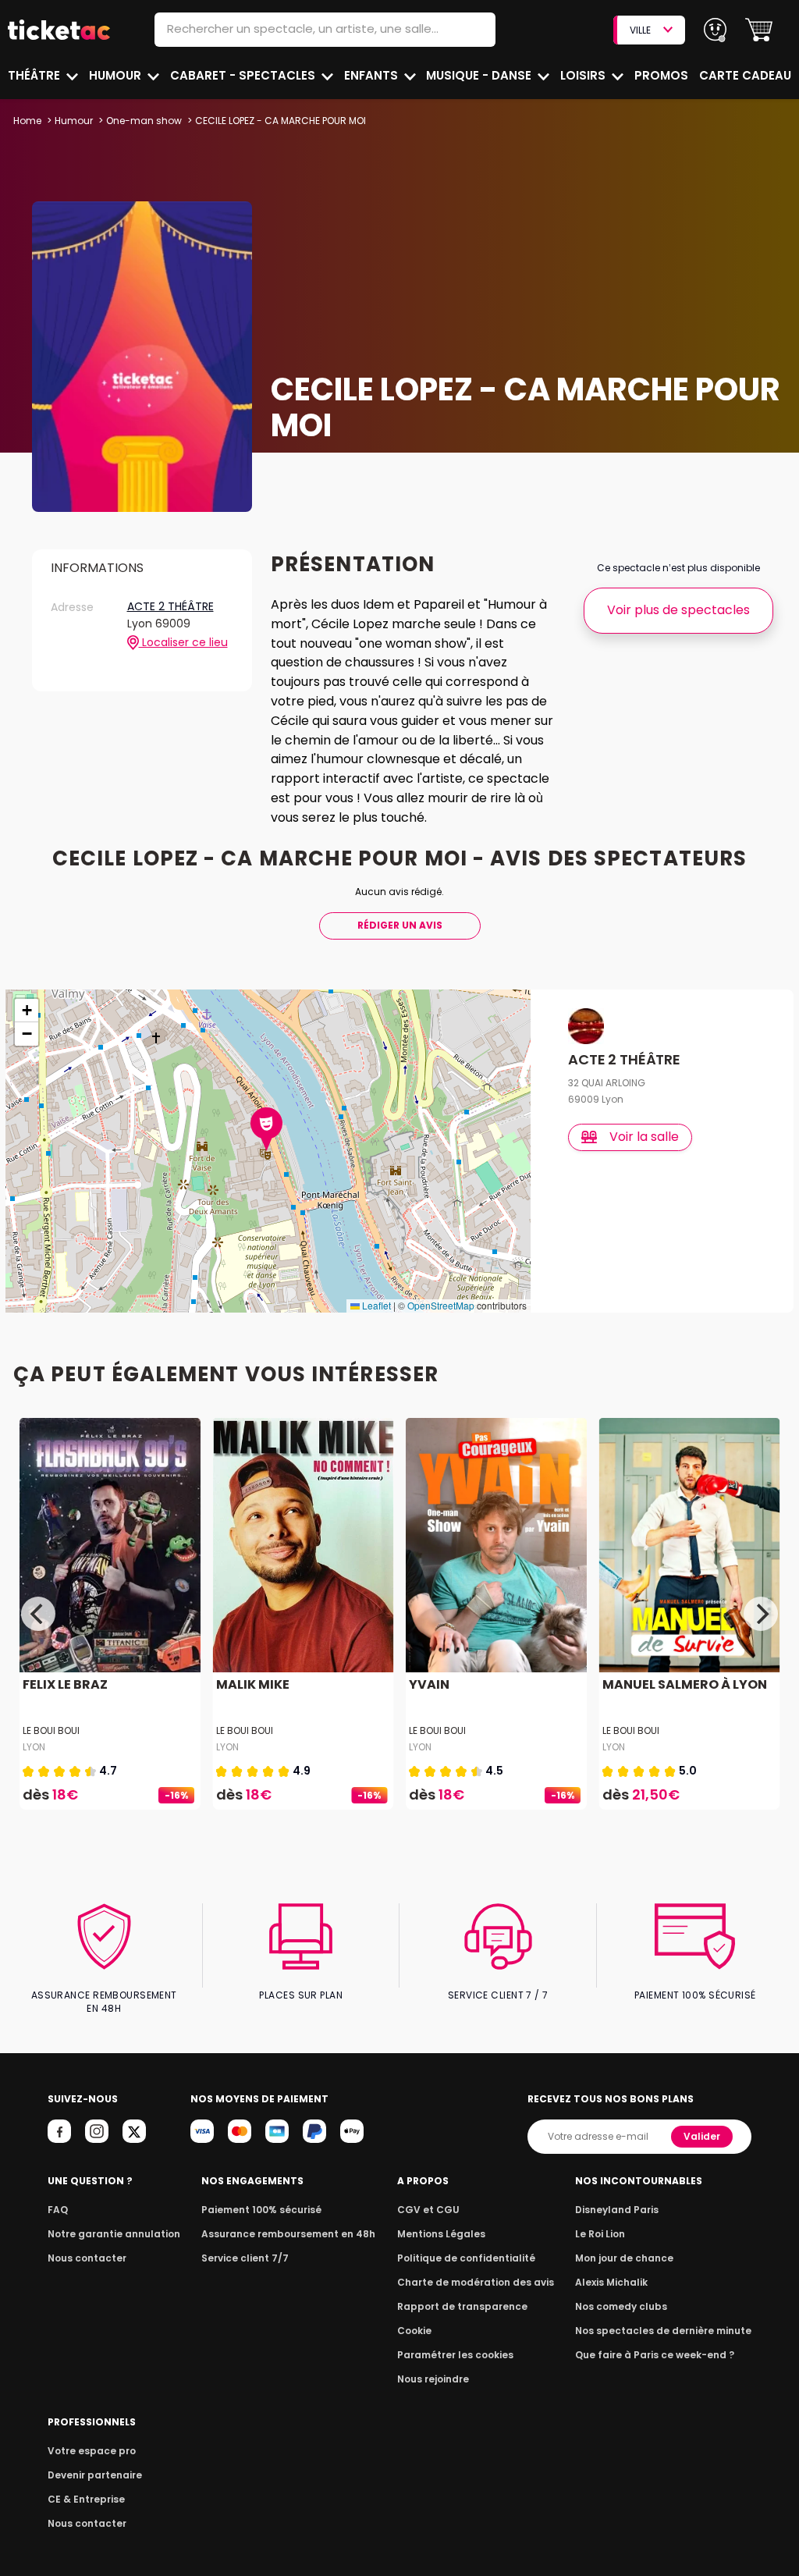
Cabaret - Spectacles (244, 75)
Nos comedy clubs (621, 2306)
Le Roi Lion (600, 2234)
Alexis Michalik (611, 2282)
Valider (702, 2136)
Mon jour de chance (624, 2258)
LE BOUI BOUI (51, 1730)
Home (27, 121)
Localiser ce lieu (183, 643)
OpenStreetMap (441, 1305)
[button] (759, 30)
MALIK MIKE (253, 1684)
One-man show (144, 121)
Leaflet (375, 1305)
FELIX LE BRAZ (65, 1684)
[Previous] (38, 1614)
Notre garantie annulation (114, 2234)
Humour (117, 75)
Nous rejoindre (433, 2379)
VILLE (640, 30)
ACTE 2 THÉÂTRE (170, 607)
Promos (661, 75)
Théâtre (36, 75)
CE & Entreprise (86, 2499)
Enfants (373, 75)
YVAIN (429, 1684)
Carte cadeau (745, 75)
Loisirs (584, 75)
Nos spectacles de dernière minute (663, 2331)
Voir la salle (644, 1137)
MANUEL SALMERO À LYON (685, 1684)
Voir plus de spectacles (678, 610)
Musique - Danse (480, 75)
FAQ (58, 2210)
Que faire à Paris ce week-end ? (655, 2355)
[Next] (761, 1614)
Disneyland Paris (617, 2210)
